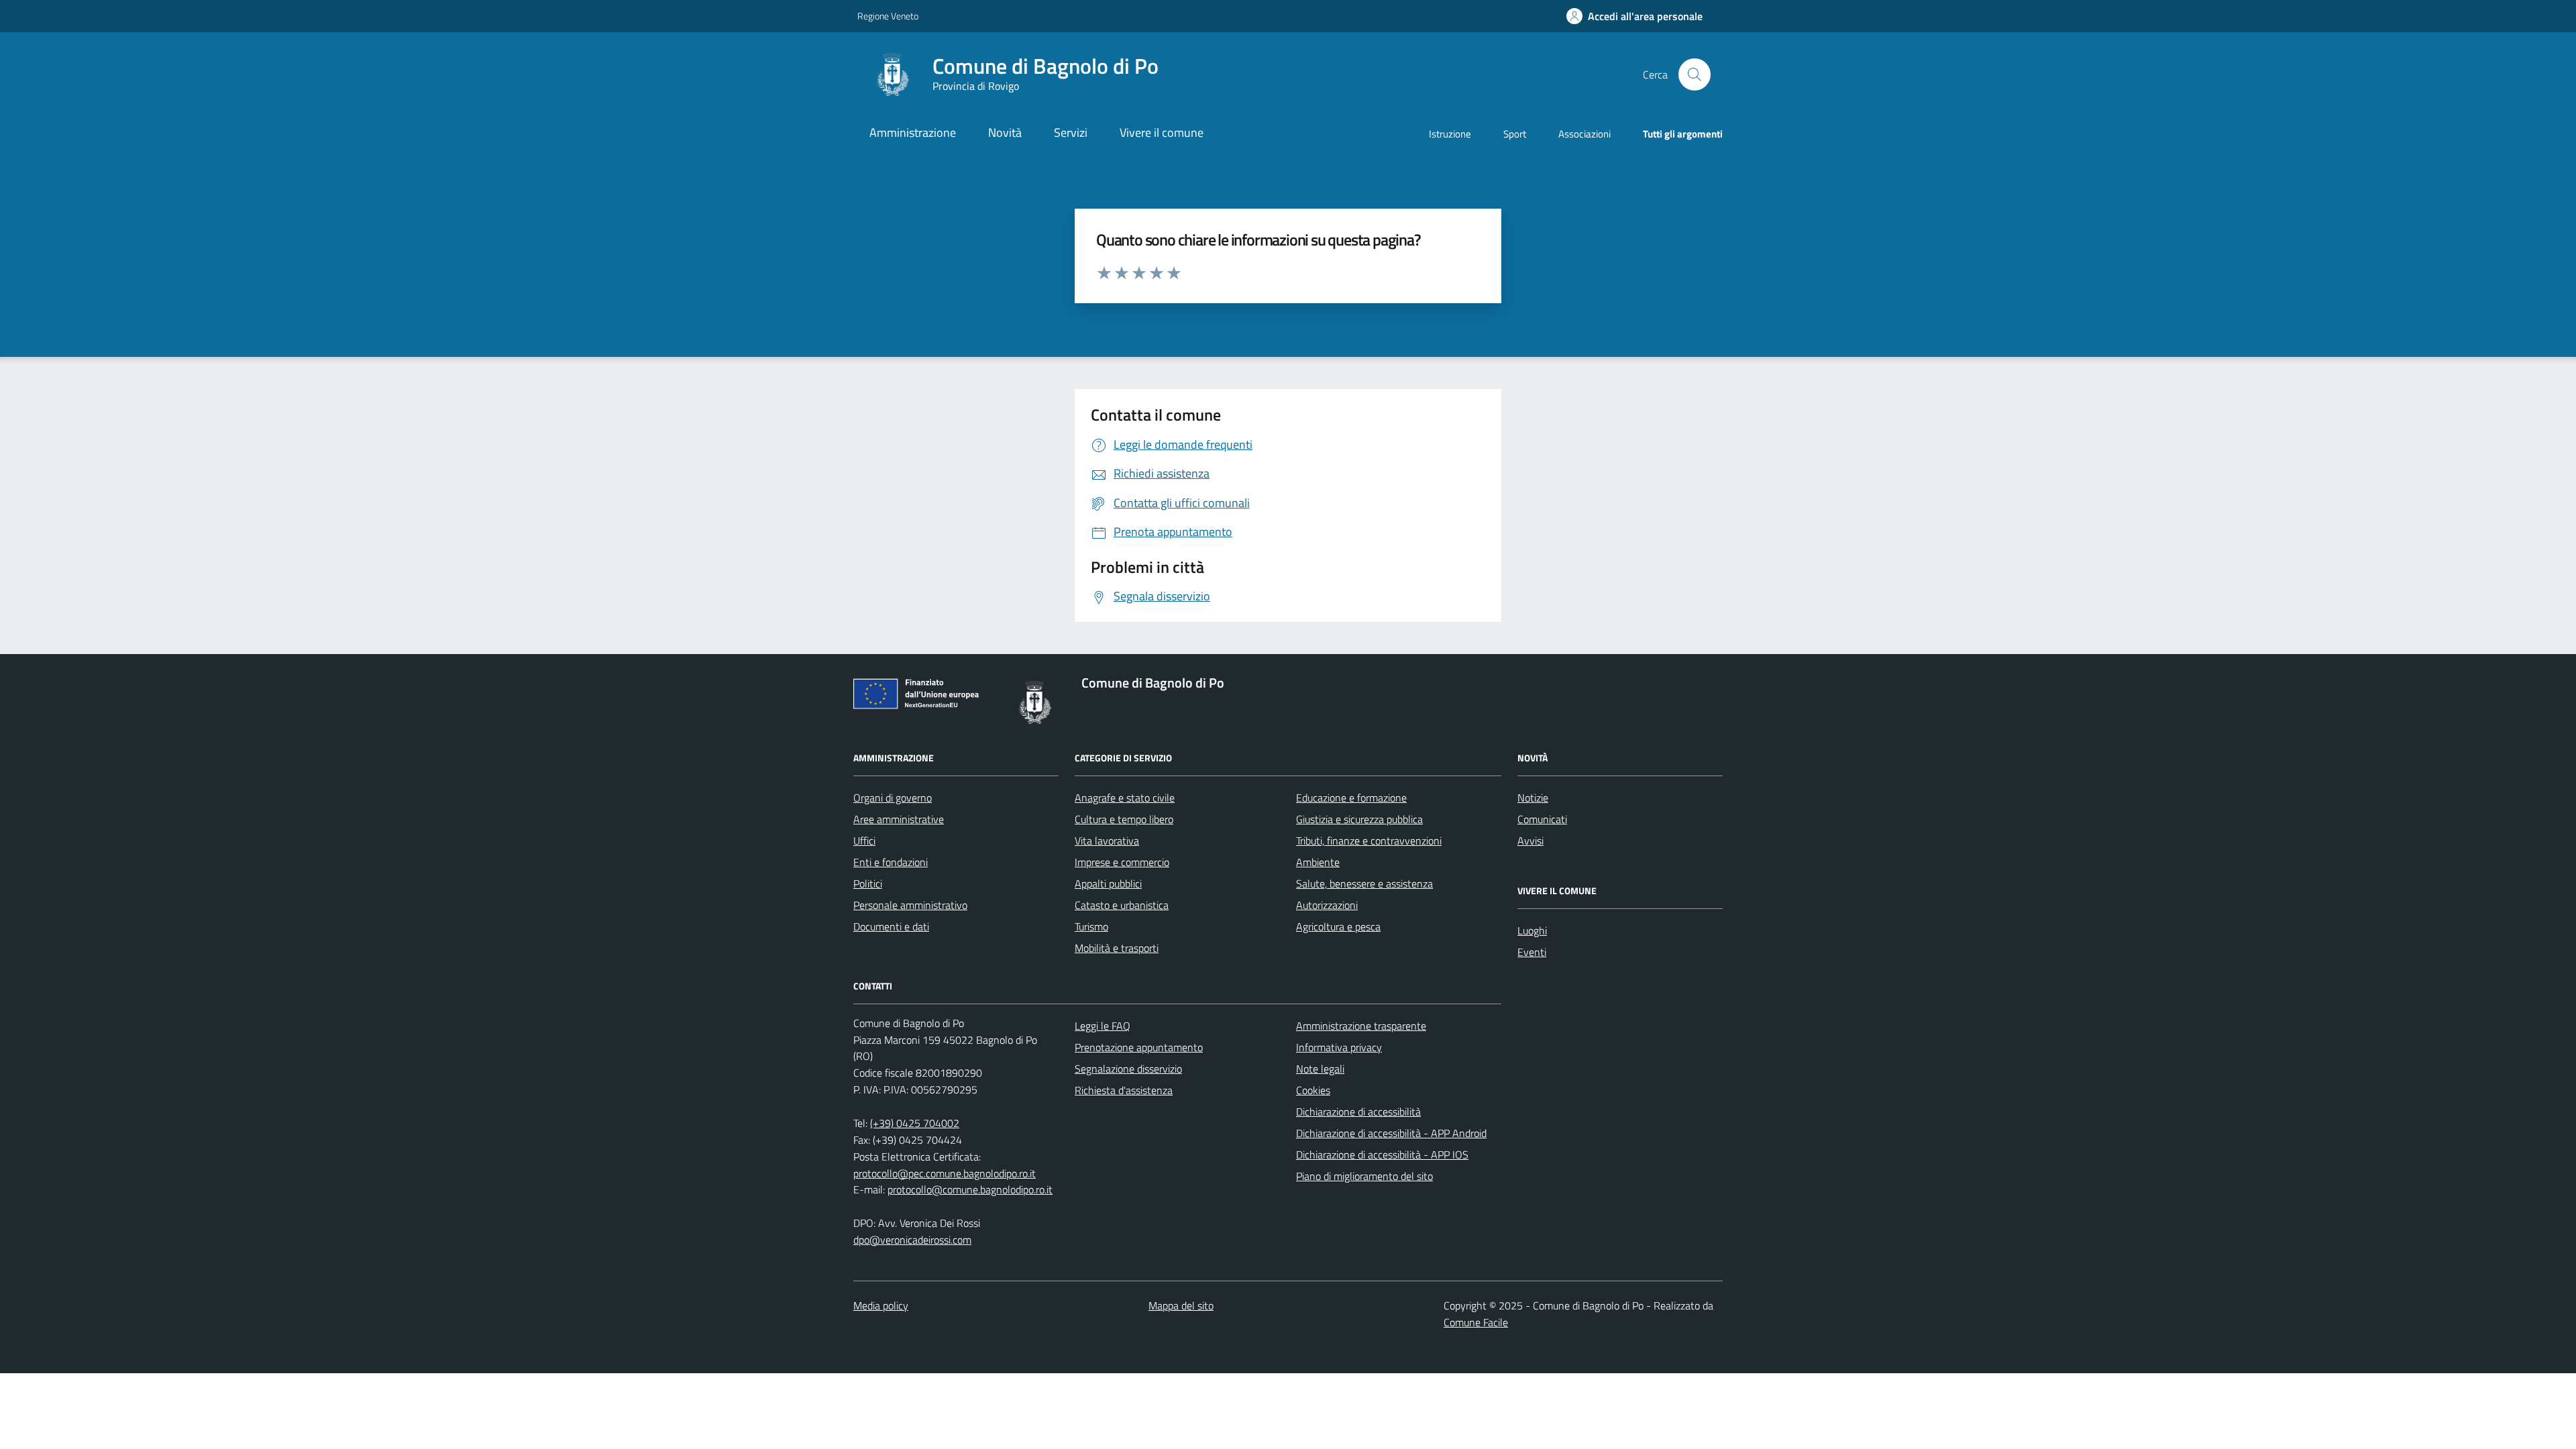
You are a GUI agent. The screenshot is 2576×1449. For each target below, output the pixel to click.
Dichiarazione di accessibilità (1358, 1112)
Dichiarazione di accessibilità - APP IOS (1382, 1155)
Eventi (1532, 952)
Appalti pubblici (1108, 883)
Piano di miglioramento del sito (1364, 1176)
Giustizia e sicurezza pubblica (1359, 819)
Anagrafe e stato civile (1125, 798)
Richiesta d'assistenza (1124, 1090)
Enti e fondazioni (891, 862)
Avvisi (1531, 841)
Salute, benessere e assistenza (1364, 883)
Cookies (1313, 1090)
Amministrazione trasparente (1361, 1026)
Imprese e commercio (1122, 862)
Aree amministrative (899, 819)
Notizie (1533, 798)
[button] (1634, 16)
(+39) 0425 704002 (915, 1123)
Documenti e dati (891, 926)
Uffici (864, 841)
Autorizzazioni (1327, 905)
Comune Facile (1476, 1322)
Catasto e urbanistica (1122, 905)
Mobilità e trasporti (1117, 948)
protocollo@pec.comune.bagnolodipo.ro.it (945, 1173)
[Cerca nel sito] (1695, 74)
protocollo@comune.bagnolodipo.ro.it (970, 1189)
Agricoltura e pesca (1338, 926)
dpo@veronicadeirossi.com (912, 1240)
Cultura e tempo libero (1124, 819)
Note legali (1320, 1069)
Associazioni (1585, 134)
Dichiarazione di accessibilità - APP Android (1391, 1133)
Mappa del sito (1181, 1305)
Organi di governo (893, 798)
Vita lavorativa (1107, 841)
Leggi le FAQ (1103, 1026)
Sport (1515, 134)
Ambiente (1318, 862)
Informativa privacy (1339, 1047)
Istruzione (1450, 134)
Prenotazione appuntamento (1139, 1047)
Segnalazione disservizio (1128, 1069)
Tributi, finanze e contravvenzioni (1369, 841)
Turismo (1091, 926)
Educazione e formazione (1351, 798)
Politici (868, 883)
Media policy (881, 1305)
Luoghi (1532, 930)
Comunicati (1542, 819)
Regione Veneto (888, 16)
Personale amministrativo (910, 905)
